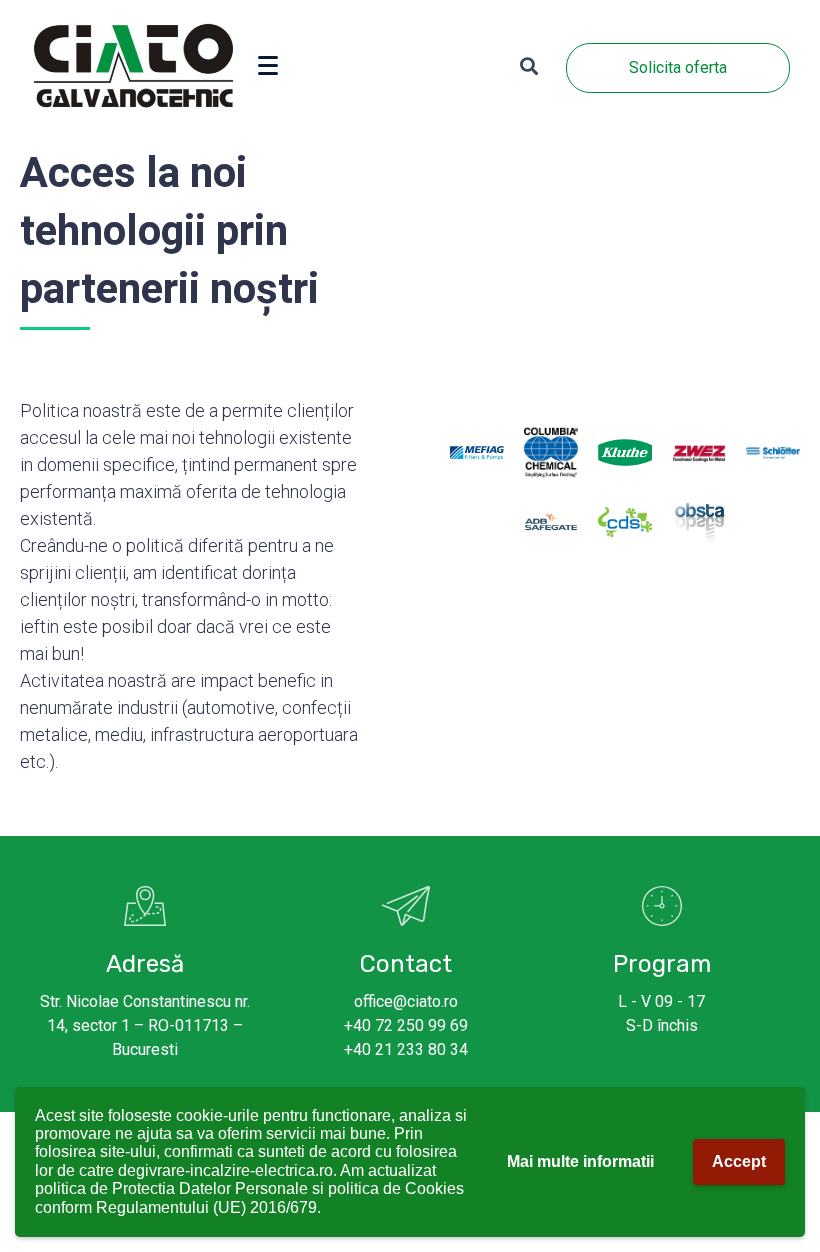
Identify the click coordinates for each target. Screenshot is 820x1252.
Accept (739, 1161)
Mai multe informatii (580, 1161)
